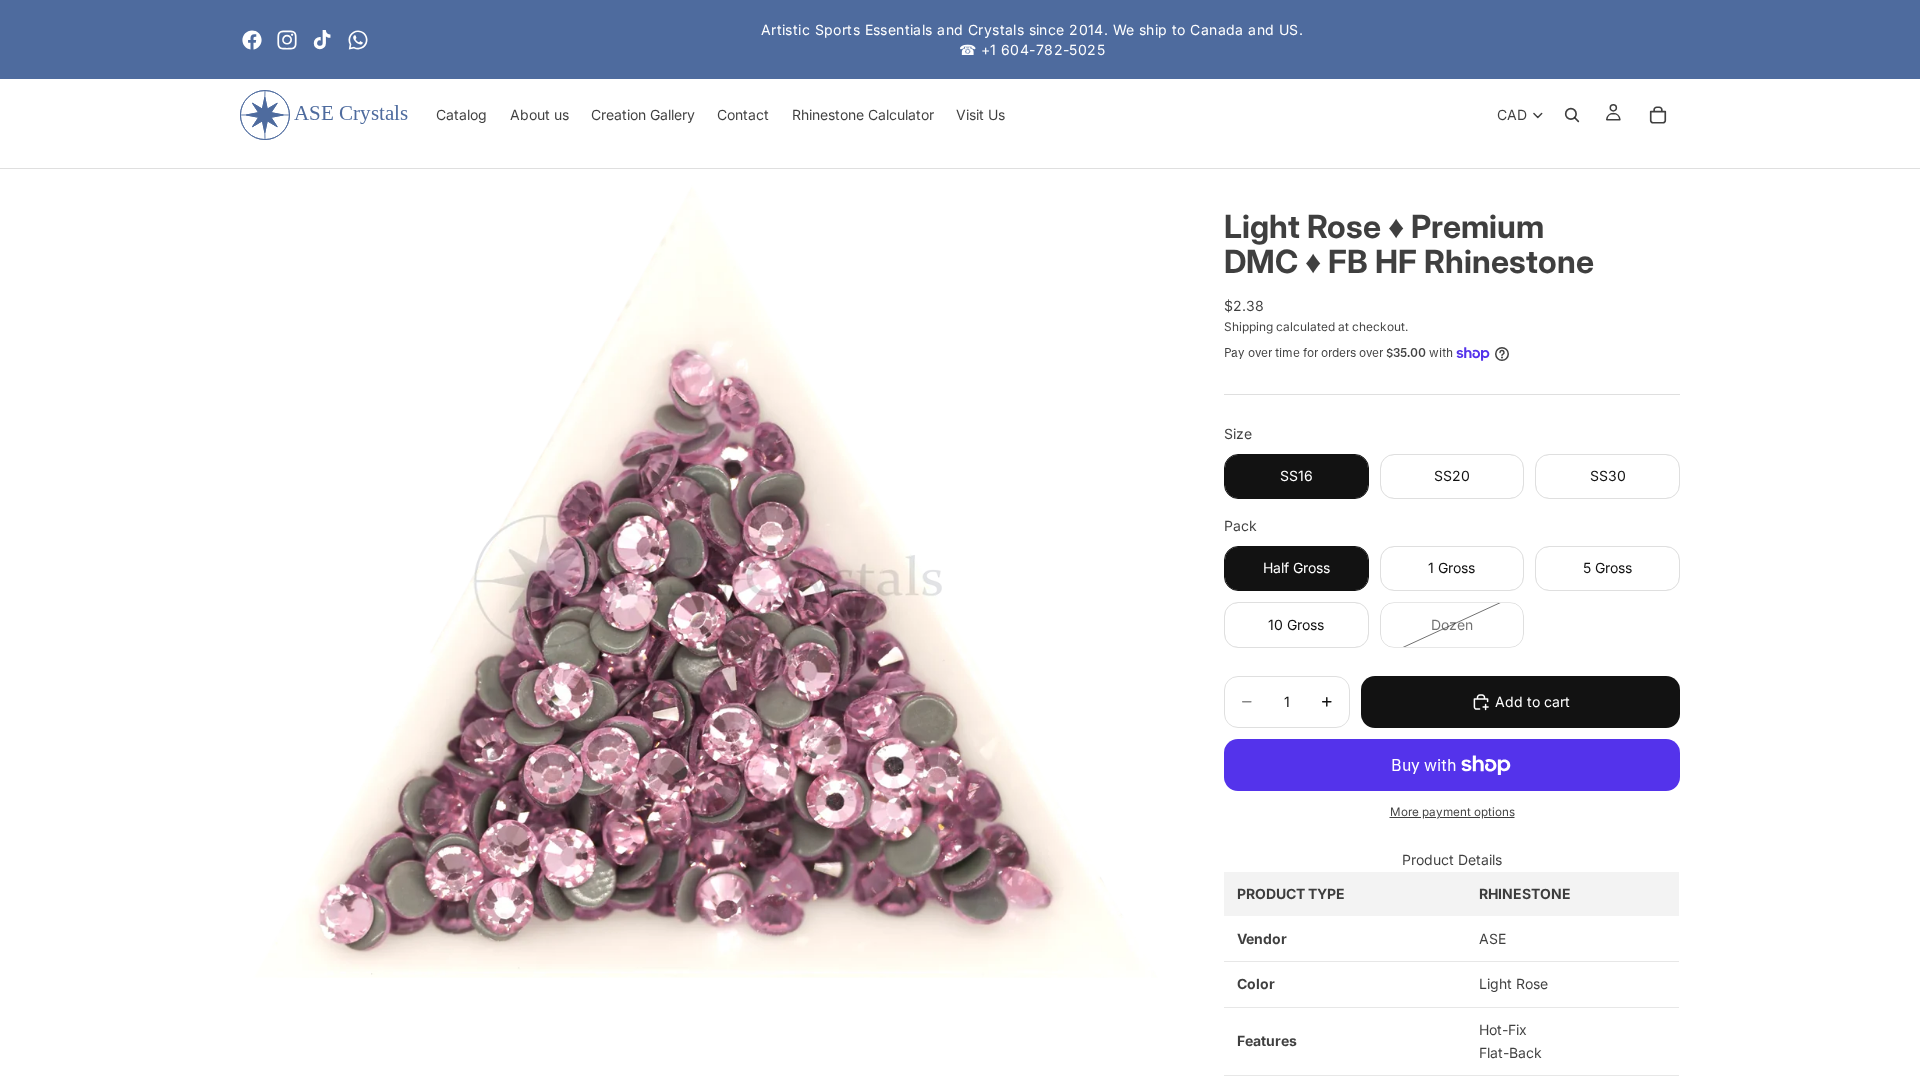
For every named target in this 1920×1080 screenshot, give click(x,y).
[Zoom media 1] (708, 582)
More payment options (1452, 812)
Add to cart (1532, 701)
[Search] (1572, 115)
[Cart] (1658, 115)
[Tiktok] (322, 40)
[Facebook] (252, 40)
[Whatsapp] (358, 40)
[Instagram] (287, 40)
